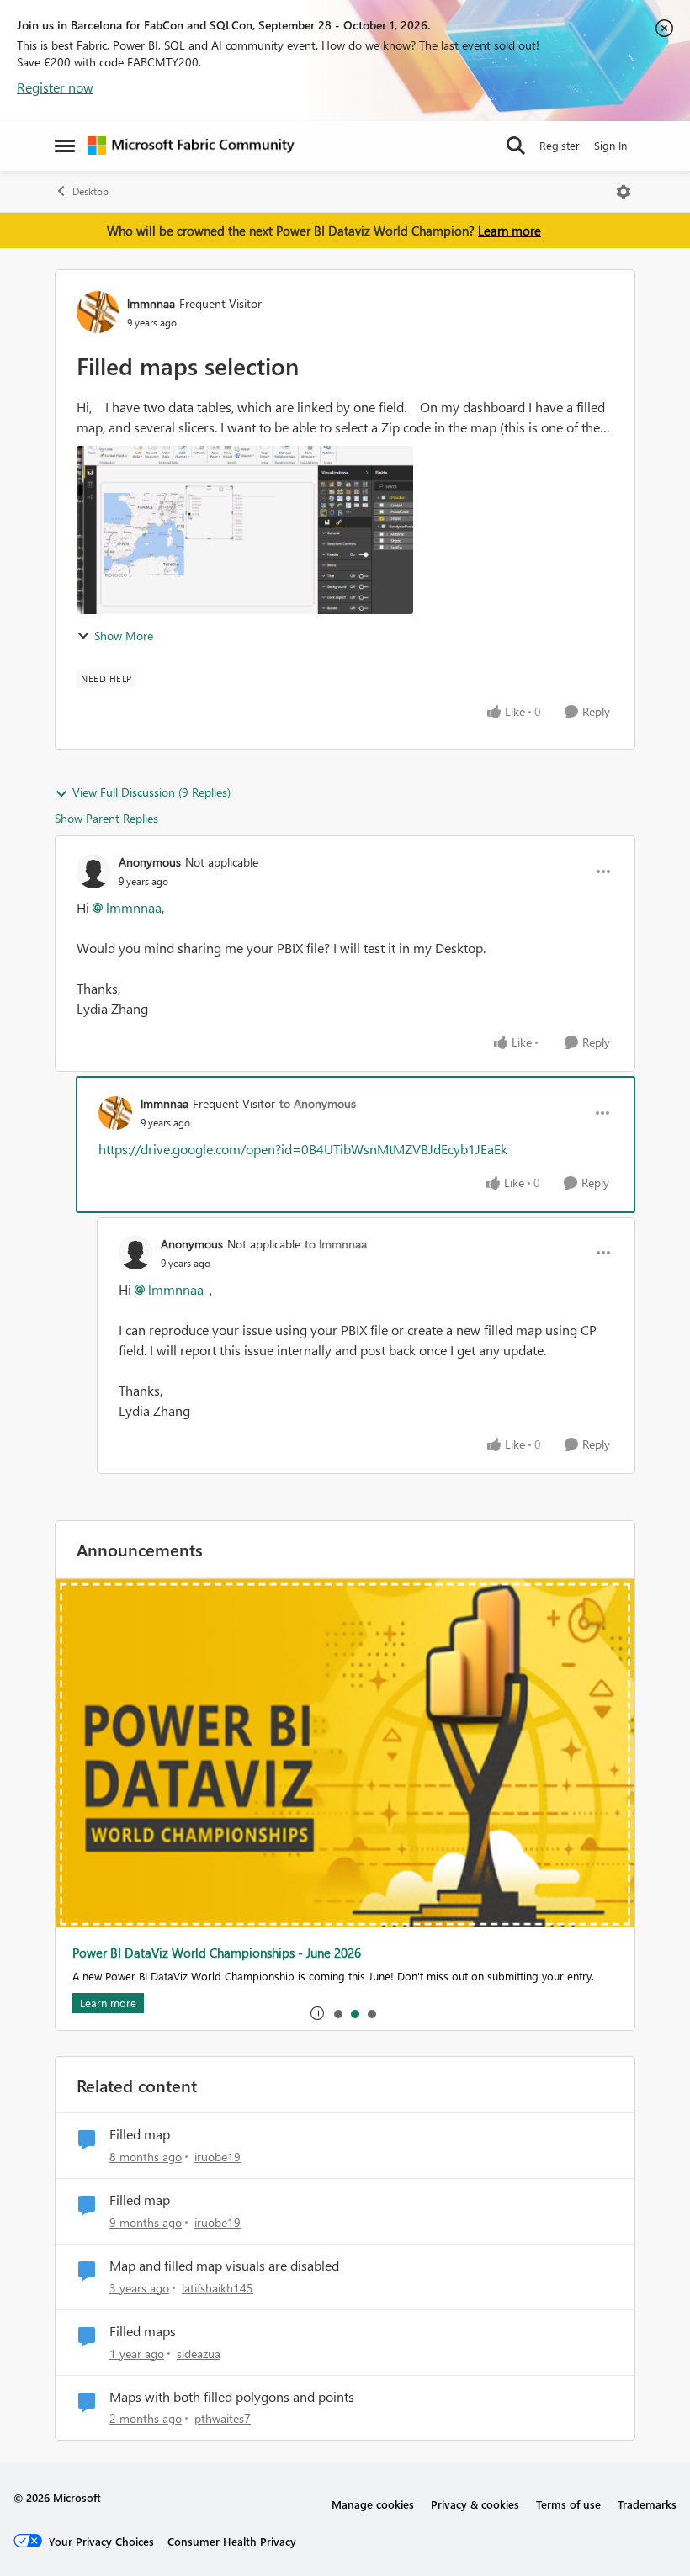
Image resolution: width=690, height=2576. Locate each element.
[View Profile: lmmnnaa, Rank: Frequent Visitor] (98, 312)
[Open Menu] (624, 192)
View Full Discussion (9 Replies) (151, 792)
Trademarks (647, 2504)
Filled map (140, 2134)
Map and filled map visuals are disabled (224, 2266)
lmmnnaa (151, 303)
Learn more (510, 231)
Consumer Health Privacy (232, 2541)
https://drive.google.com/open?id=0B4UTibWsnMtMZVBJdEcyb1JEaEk (303, 1149)
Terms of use (568, 2504)
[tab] (337, 2013)
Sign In (610, 145)
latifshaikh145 (218, 2288)
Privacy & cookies (475, 2504)
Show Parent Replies (106, 818)
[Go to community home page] (191, 146)
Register (560, 145)
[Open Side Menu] (65, 146)
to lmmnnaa (336, 1244)
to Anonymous (318, 1103)
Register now (55, 87)
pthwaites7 (223, 2418)
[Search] (516, 146)
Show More (124, 636)
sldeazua (199, 2353)
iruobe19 (218, 2157)
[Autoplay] (317, 2013)
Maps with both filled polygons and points (232, 2397)
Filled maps (143, 2331)
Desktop (90, 191)
